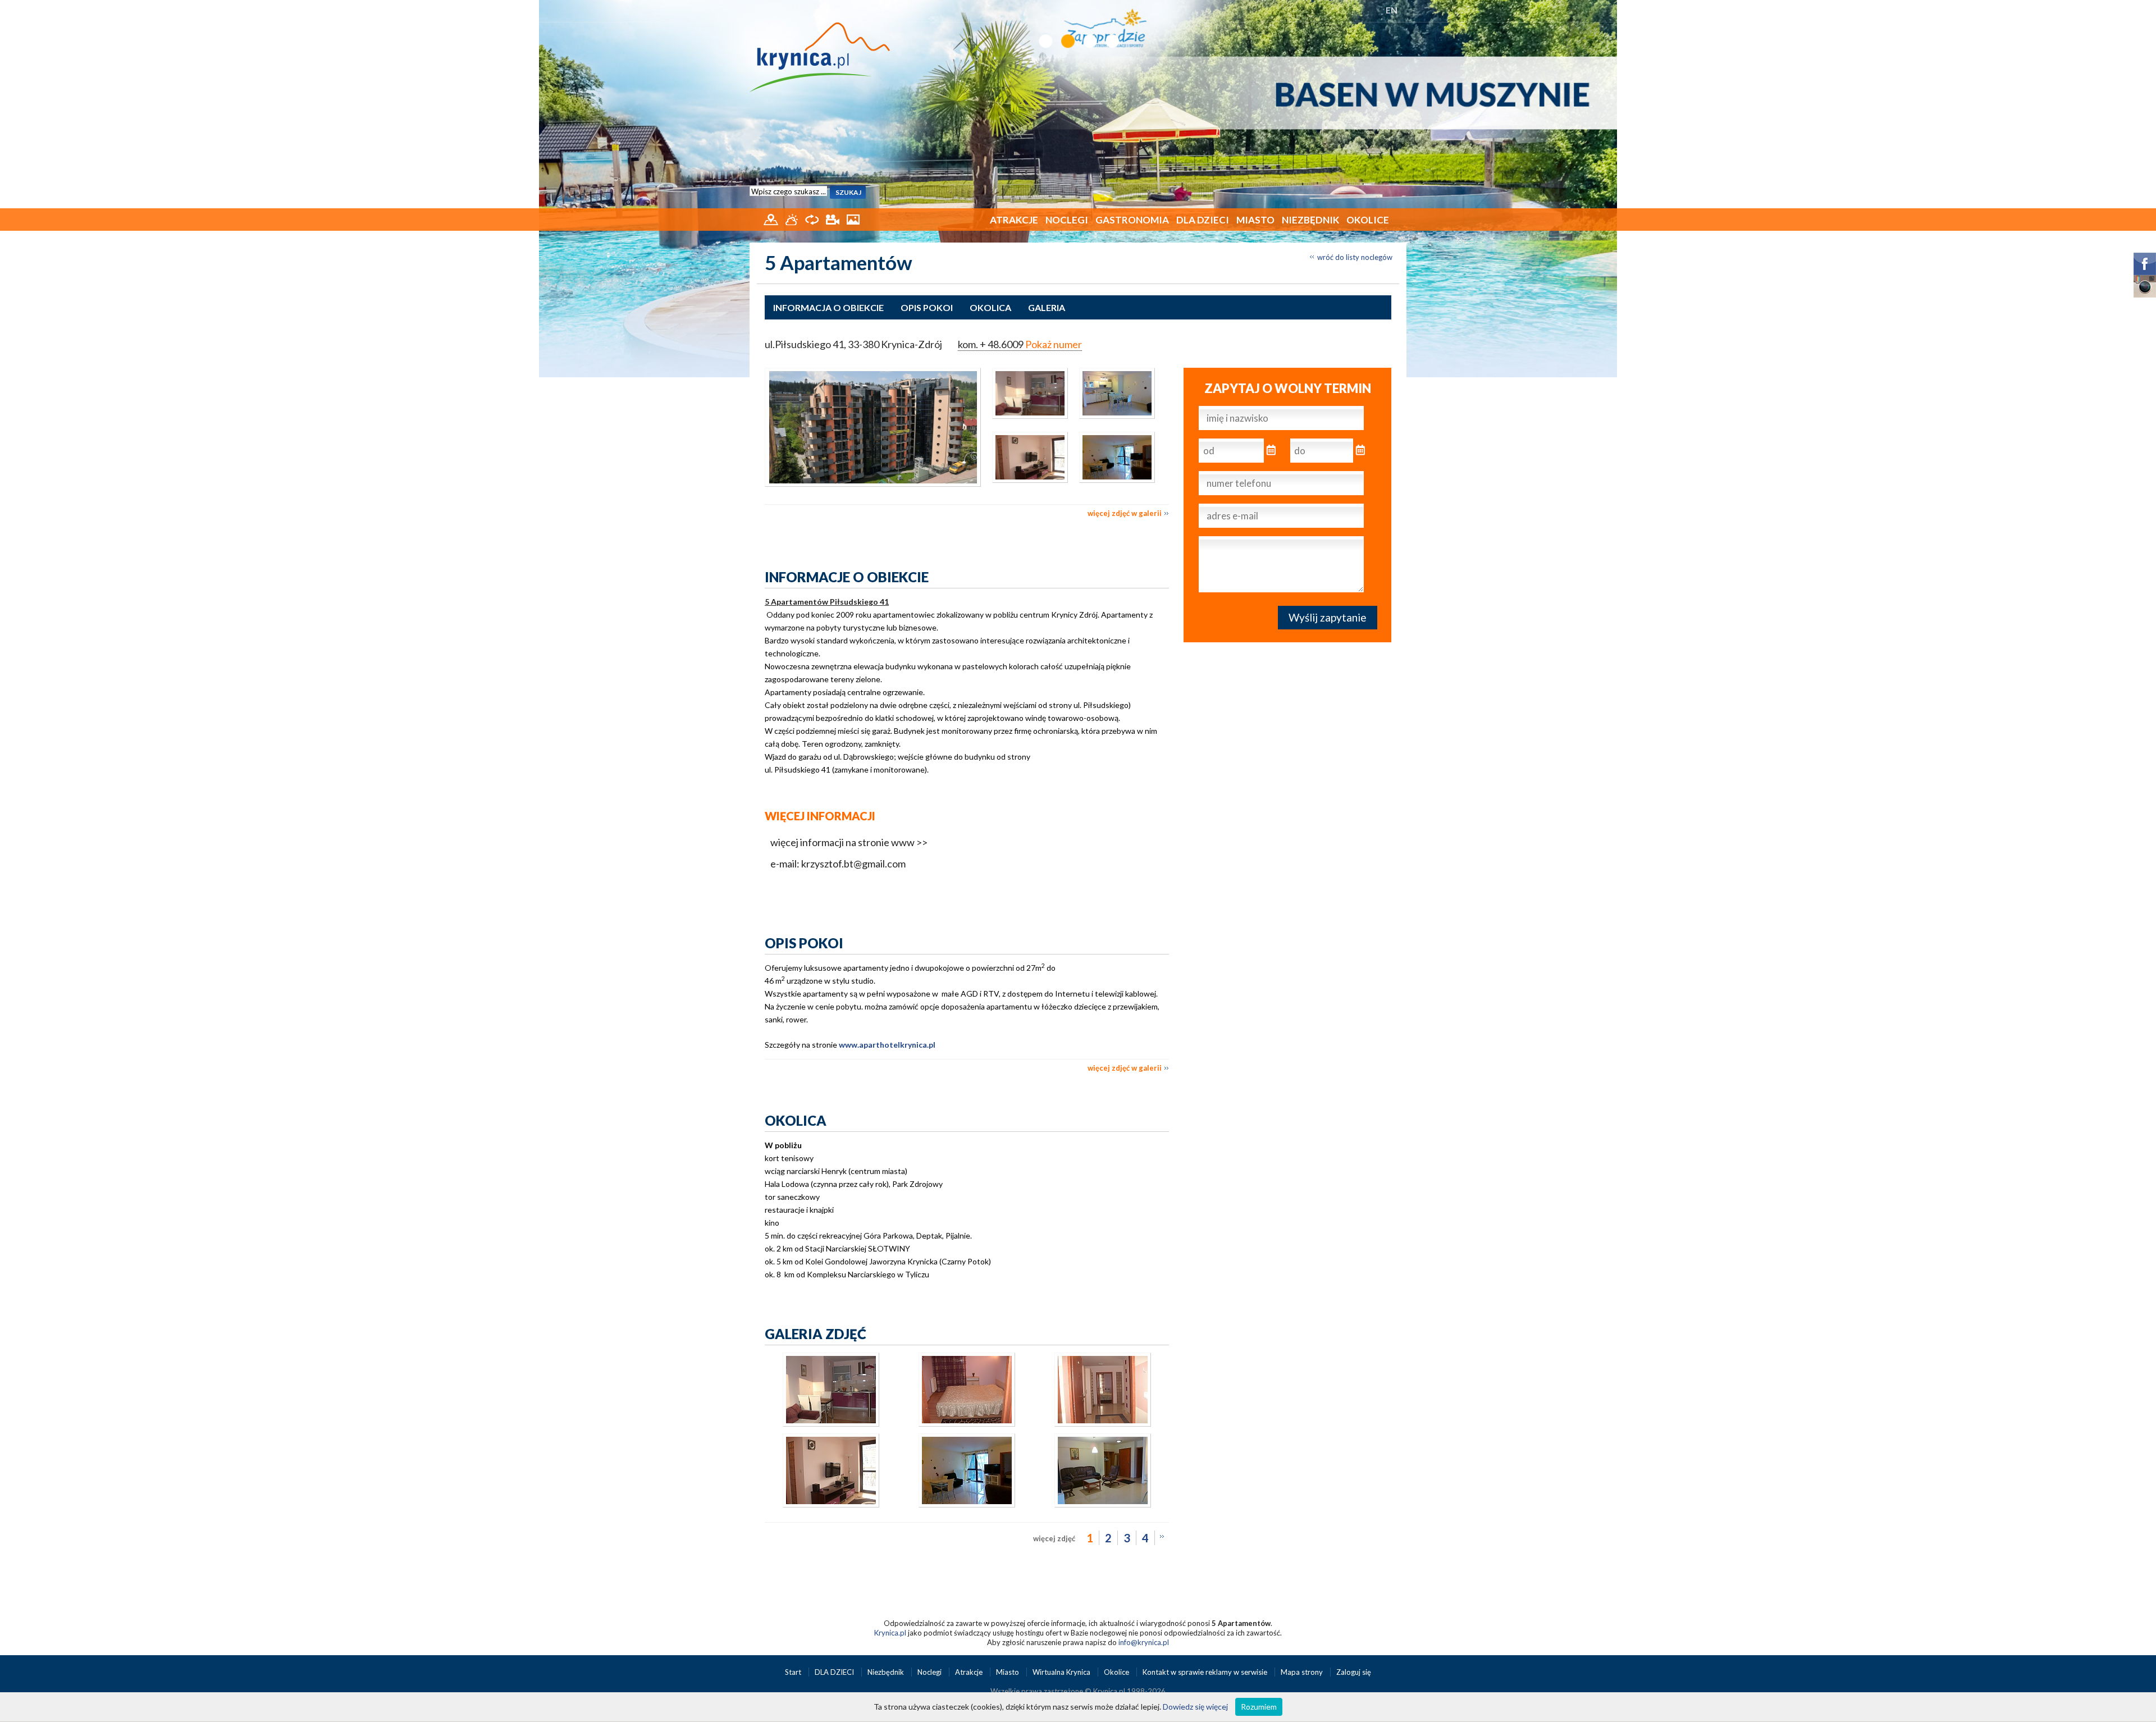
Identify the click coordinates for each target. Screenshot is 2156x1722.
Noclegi (1067, 220)
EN (1392, 10)
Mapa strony (1302, 1672)
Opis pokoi (927, 307)
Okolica (990, 307)
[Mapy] (772, 218)
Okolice (1368, 220)
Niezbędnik (1310, 220)
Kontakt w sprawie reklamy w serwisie (1206, 1672)
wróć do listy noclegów (1355, 257)
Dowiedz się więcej (1195, 1707)
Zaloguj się (1354, 1672)
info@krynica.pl (1144, 1642)
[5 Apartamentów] (873, 427)
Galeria (1047, 307)
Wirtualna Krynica (1062, 1672)
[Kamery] (833, 218)
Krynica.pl (890, 1633)
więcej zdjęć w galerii (1125, 513)
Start (794, 1672)
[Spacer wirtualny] (813, 218)
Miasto (1255, 220)
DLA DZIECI (1203, 220)
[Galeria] (853, 218)
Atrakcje (1014, 220)
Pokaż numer (1054, 344)
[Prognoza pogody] (792, 218)
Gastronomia (1132, 220)
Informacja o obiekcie (828, 307)
